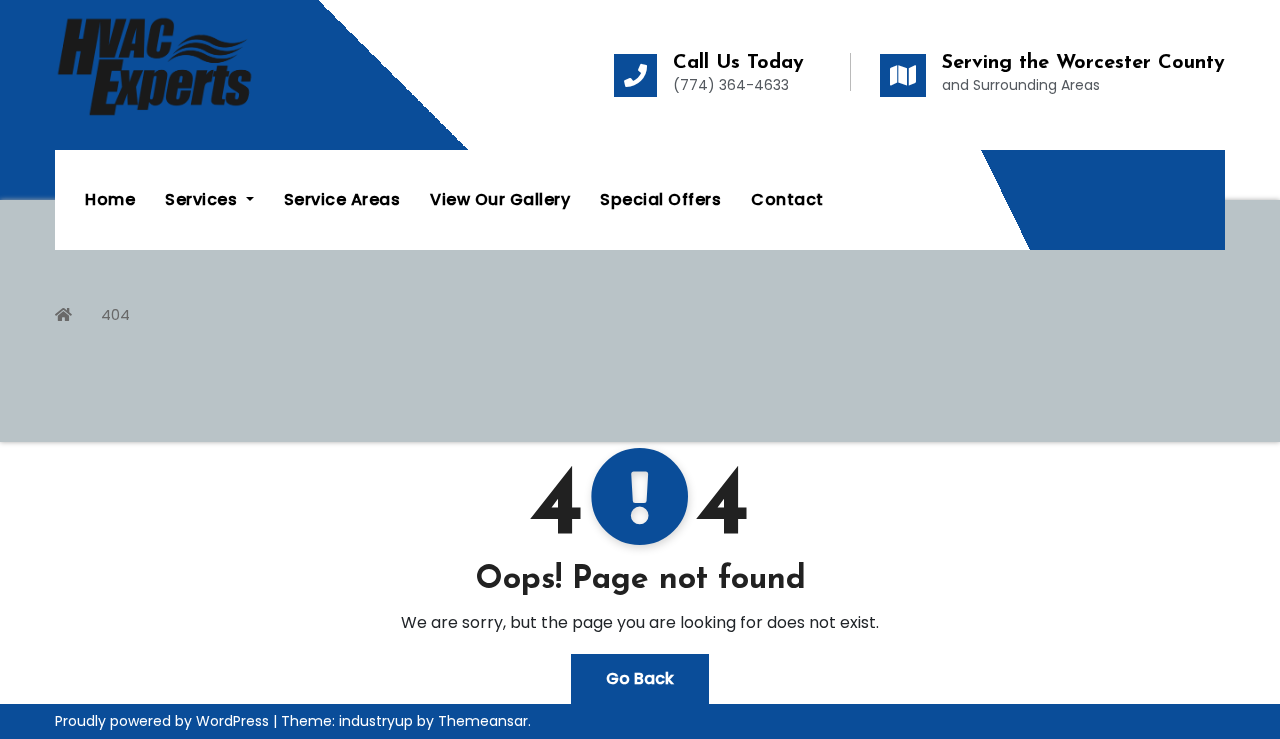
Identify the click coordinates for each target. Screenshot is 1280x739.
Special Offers (660, 199)
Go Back (640, 678)
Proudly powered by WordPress (164, 721)
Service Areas (342, 199)
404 (115, 314)
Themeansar (483, 721)
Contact (787, 199)
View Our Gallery (500, 199)
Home (110, 199)
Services (203, 199)
